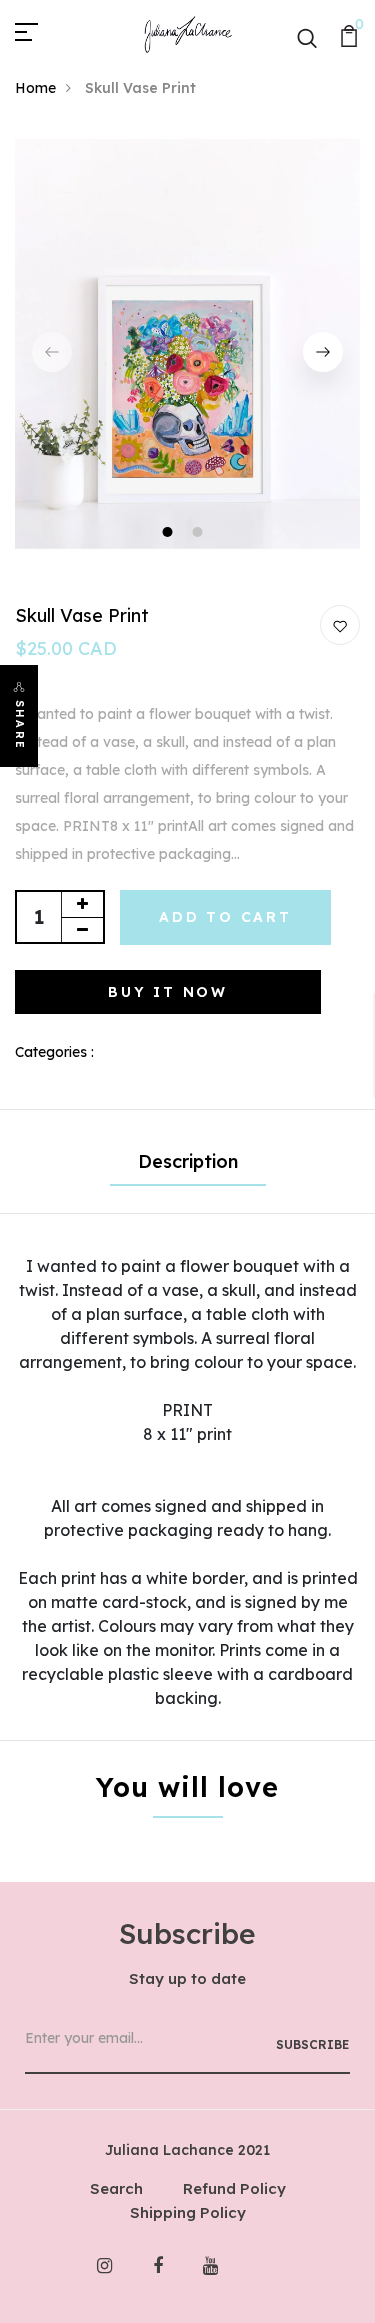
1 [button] (170, 534)
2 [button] (200, 534)
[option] (187, 352)
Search (116, 2188)
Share (20, 725)
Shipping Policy (188, 2212)
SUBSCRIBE (312, 2044)
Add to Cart (225, 917)
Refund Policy (234, 2188)
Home (35, 88)
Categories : (54, 1052)
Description (188, 1161)
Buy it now (168, 992)
